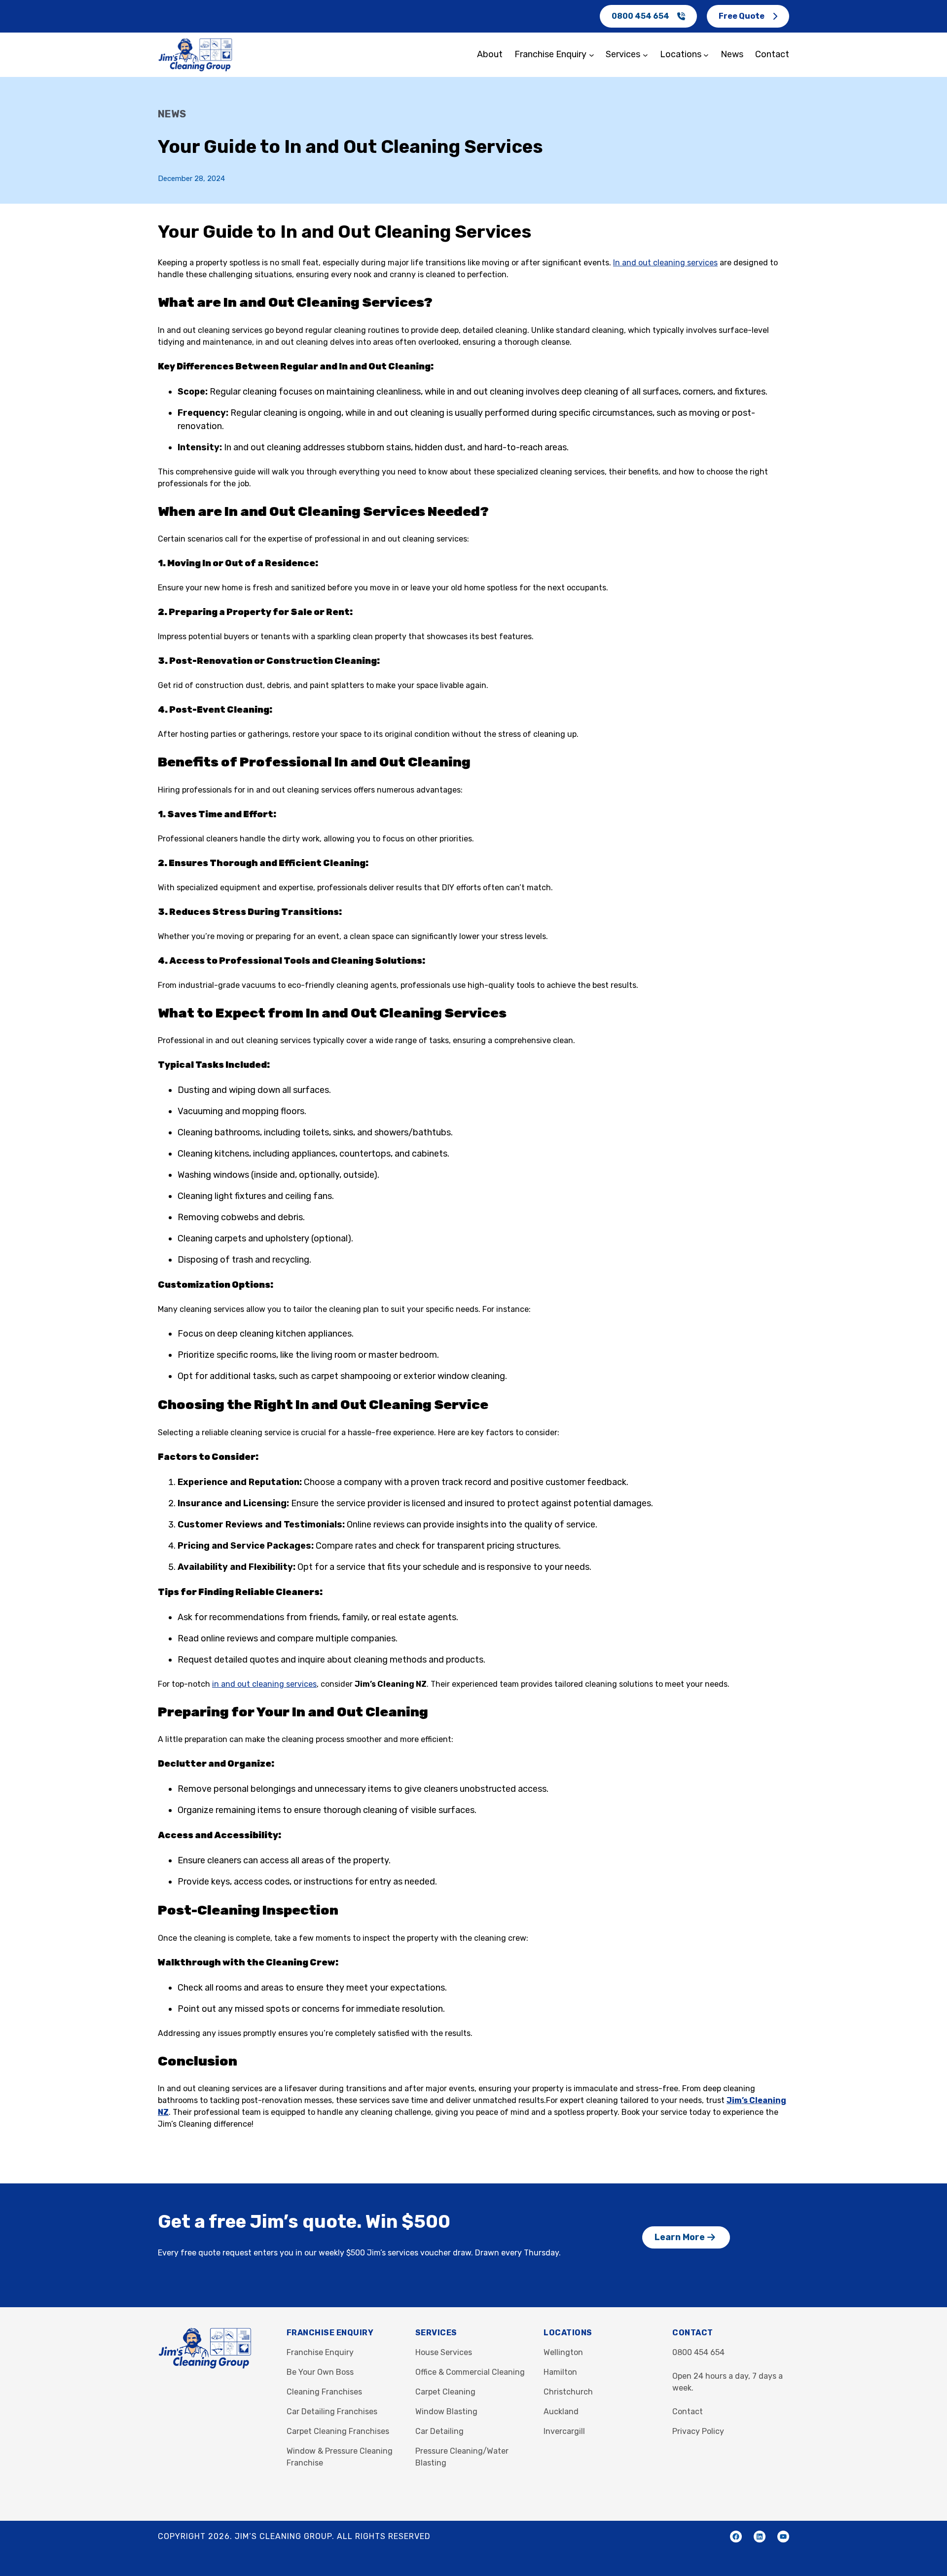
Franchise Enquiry (320, 2352)
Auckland (561, 2412)
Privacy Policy (698, 2431)
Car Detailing (439, 2431)
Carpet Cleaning (445, 2392)
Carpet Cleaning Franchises (338, 2431)
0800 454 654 (640, 16)
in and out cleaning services (264, 1684)
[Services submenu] (645, 55)
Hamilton (560, 2372)
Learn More (680, 2237)
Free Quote (742, 16)
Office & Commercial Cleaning (470, 2372)
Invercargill (564, 2431)
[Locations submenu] (706, 55)
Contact (688, 2412)
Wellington (563, 2352)
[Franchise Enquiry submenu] (592, 55)
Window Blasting (446, 2412)
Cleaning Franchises (324, 2392)
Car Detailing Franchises (332, 2412)
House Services (444, 2352)
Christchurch (568, 2392)
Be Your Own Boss (320, 2372)
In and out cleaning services (665, 263)
